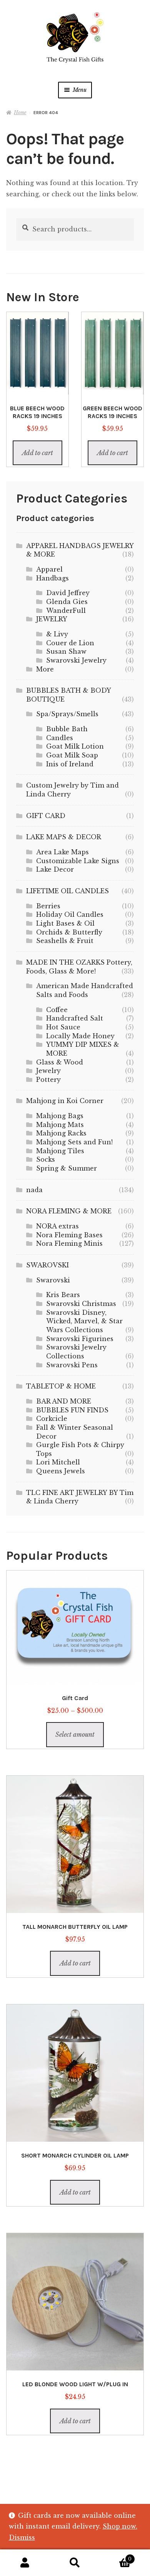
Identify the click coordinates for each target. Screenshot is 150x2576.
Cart (116, 2557)
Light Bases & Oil (65, 923)
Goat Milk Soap (72, 755)
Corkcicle (52, 1419)
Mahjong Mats (60, 1125)
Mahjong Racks (61, 1133)
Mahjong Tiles (60, 1151)
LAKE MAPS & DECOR (64, 837)
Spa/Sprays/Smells (67, 714)
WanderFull (66, 611)
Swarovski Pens (72, 1365)
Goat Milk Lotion (75, 746)
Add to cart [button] (37, 453)
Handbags (52, 578)
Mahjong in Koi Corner (65, 1101)
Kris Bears (63, 1295)
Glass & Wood (60, 1062)
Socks (46, 1159)
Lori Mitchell (58, 1462)
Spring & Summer (67, 1168)
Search (75, 2563)
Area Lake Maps (62, 852)
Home (20, 112)
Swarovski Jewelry (76, 660)
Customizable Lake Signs (78, 861)
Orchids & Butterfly (69, 932)
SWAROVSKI (47, 1265)
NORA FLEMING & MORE (69, 1211)
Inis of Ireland (70, 764)
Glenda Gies (67, 602)
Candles (60, 738)
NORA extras (57, 1226)
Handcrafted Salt (75, 1018)
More (45, 669)
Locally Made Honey (80, 1036)
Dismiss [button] (22, 2537)
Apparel (49, 569)
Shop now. (120, 2526)
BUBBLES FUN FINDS (72, 1410)
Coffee (57, 1010)
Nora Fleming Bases (69, 1235)
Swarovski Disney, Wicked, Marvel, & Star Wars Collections (84, 1321)
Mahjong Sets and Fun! (74, 1142)
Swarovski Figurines (80, 1339)
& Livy (57, 634)
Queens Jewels (61, 1471)
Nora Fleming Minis (69, 1243)
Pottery (48, 1080)
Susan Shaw (66, 651)
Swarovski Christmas (81, 1304)
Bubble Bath (67, 729)
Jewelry (48, 1071)
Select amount (75, 1734)
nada (34, 1190)
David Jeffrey (68, 593)
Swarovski (53, 1280)
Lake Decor (55, 869)
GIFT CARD (46, 816)
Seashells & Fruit (65, 941)
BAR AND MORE (64, 1401)
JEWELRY (52, 619)
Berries (48, 906)
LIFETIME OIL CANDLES (67, 891)
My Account (25, 2563)
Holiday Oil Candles (70, 914)
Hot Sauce (63, 1027)
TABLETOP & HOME (61, 1386)
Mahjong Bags (60, 1116)
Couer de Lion (70, 643)
